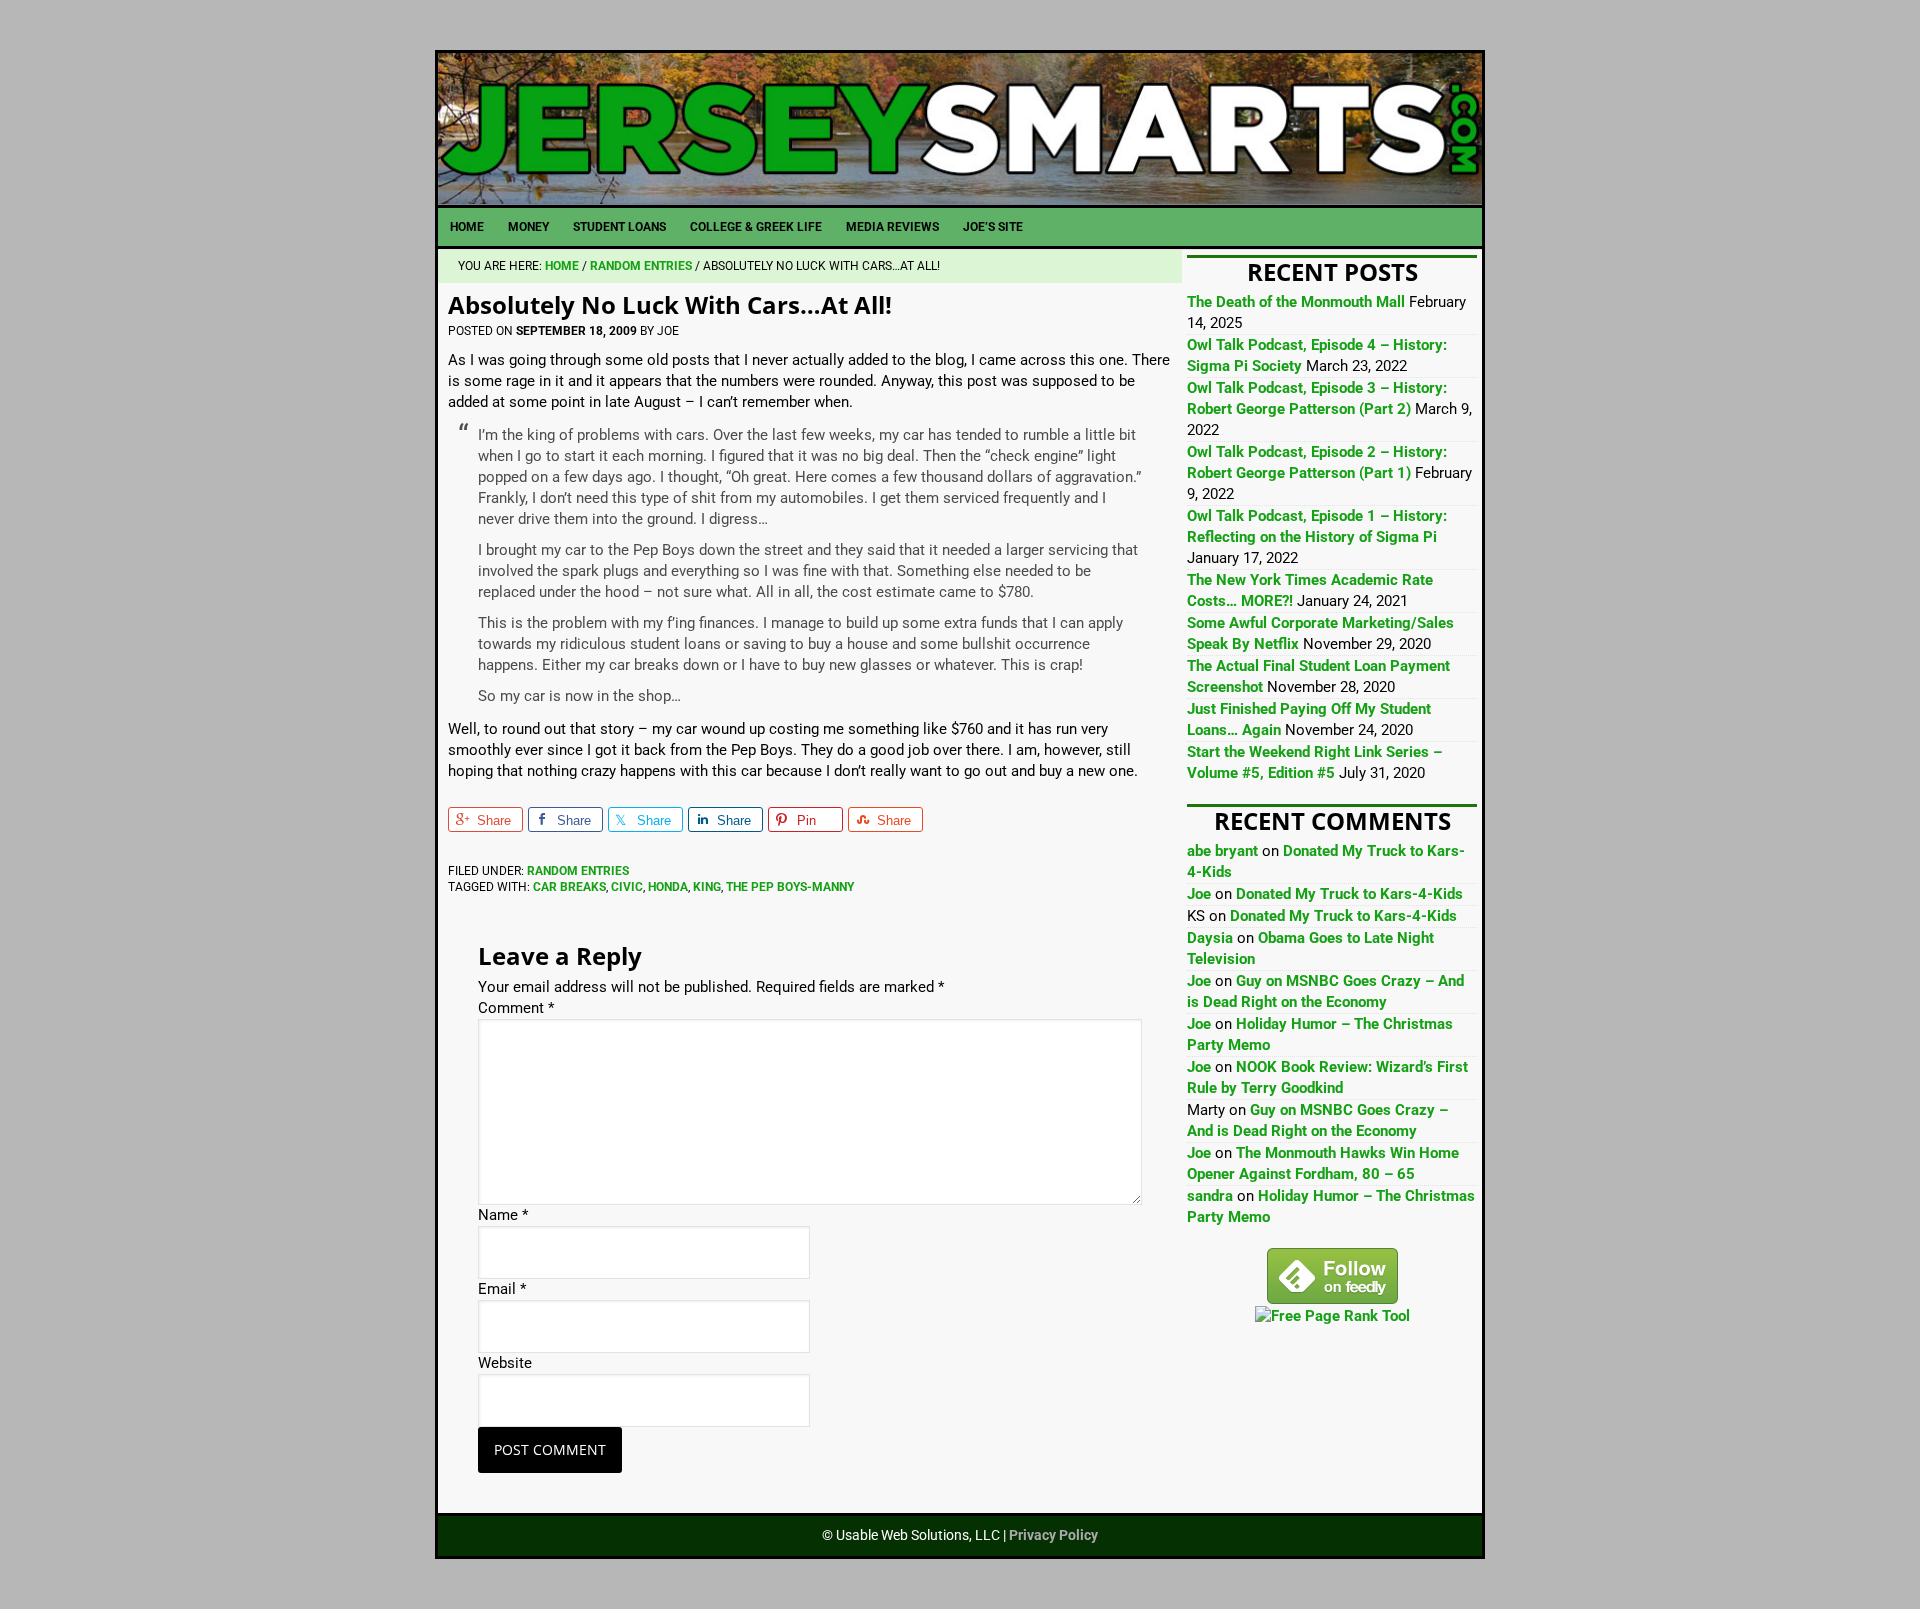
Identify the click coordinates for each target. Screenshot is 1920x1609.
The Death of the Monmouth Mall (1296, 302)
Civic (627, 887)
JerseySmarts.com (960, 129)
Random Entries (578, 871)
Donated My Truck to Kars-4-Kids (1349, 894)
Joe (1199, 894)
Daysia (1210, 938)
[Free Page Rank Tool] (1332, 1316)
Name (503, 1215)
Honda (668, 887)
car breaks (569, 887)
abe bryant (1222, 851)
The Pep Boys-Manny (790, 887)
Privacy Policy (1053, 1535)
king (707, 887)
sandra (1210, 1196)
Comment (516, 1008)
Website (505, 1363)
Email (502, 1289)
